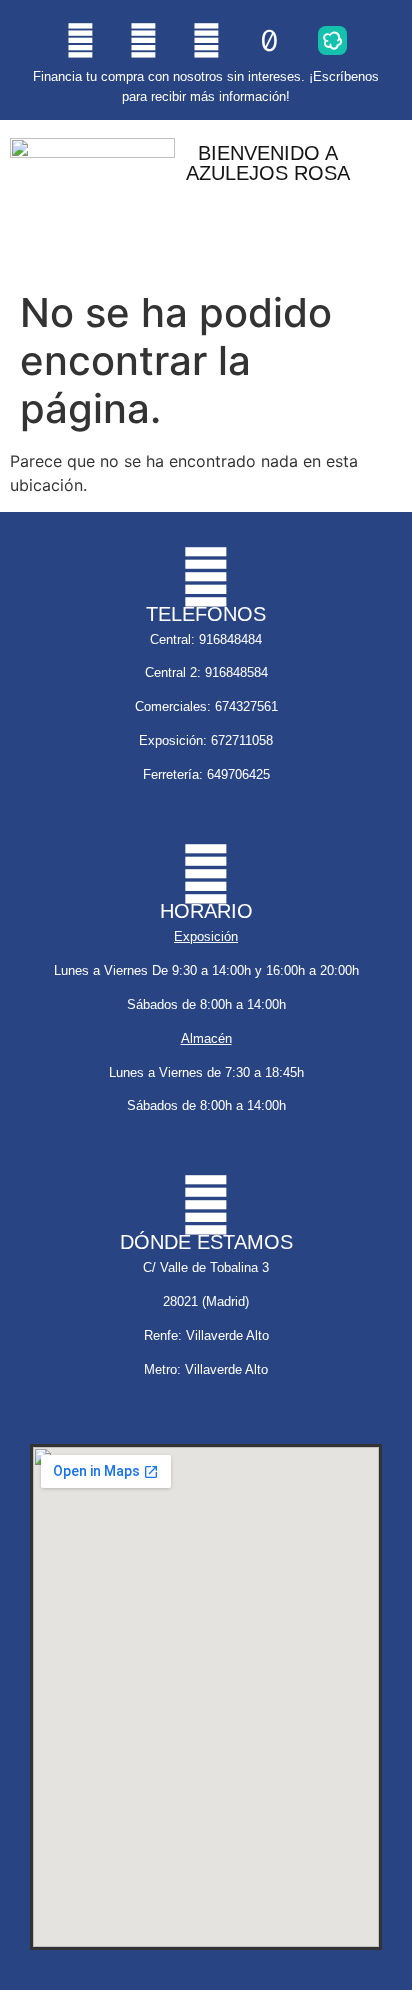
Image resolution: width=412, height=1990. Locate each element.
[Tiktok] (269, 40)
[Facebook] (206, 40)
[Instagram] (80, 40)
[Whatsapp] (143, 40)
